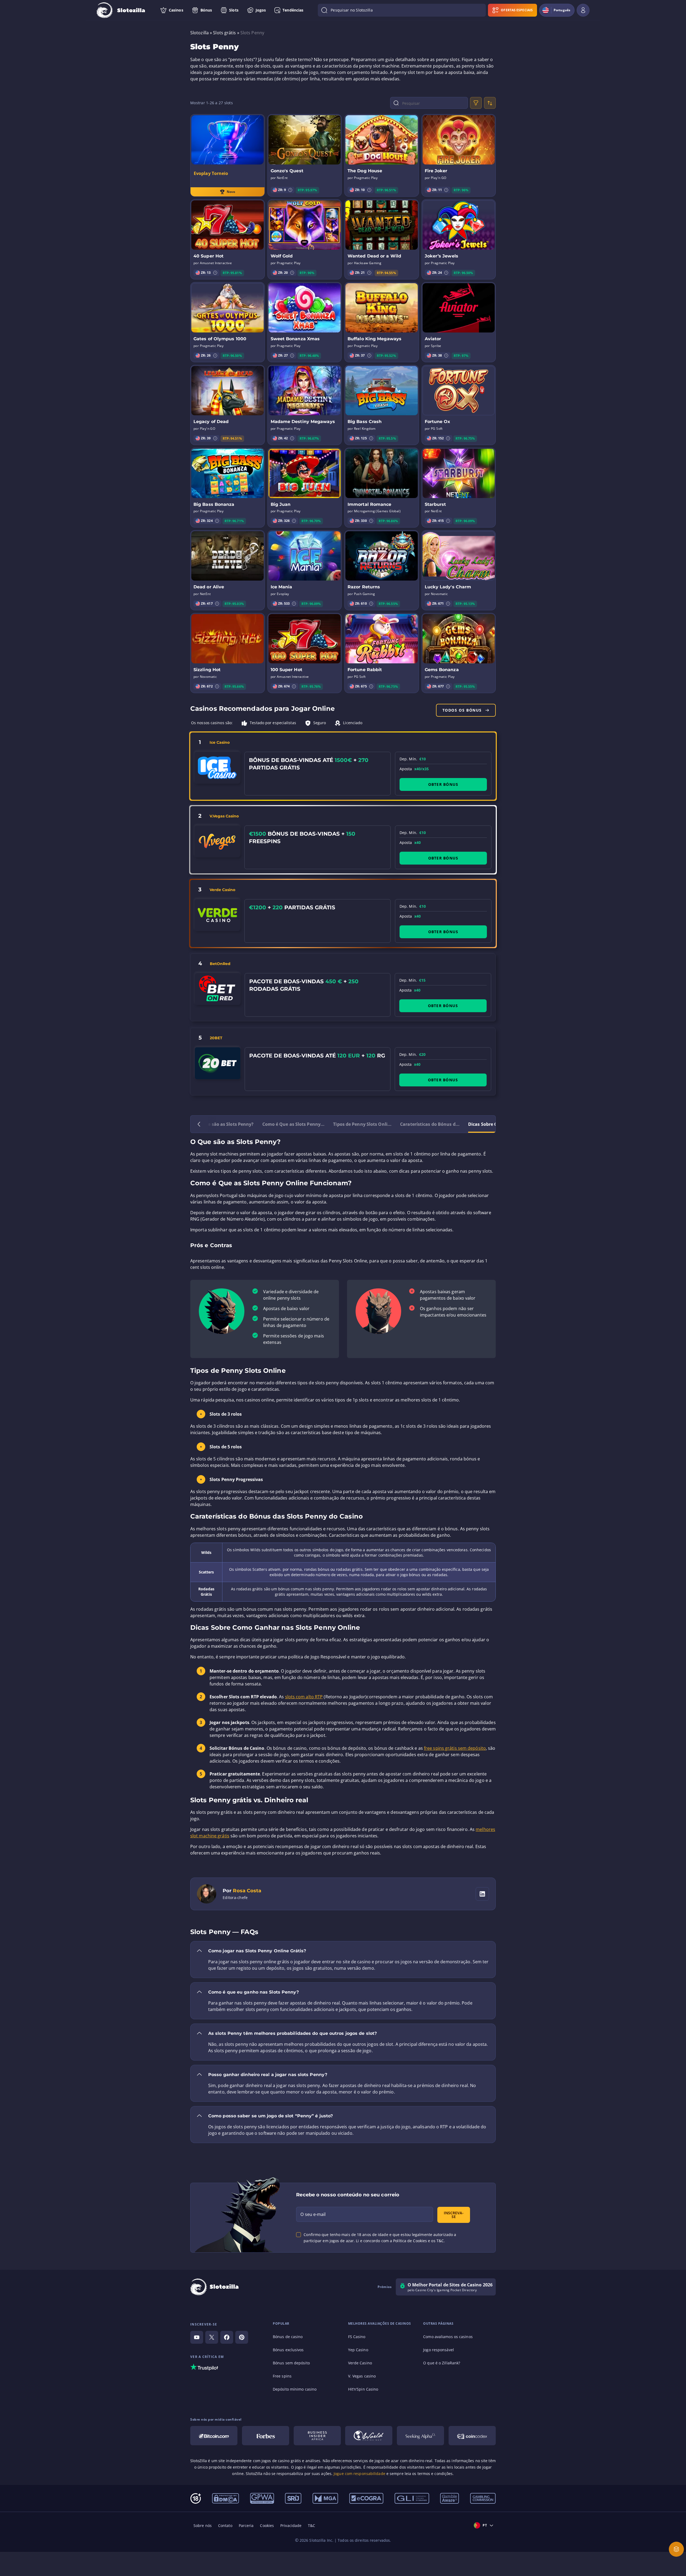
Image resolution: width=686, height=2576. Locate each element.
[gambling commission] (483, 2498)
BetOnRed (220, 964)
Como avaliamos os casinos (448, 2337)
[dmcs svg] (225, 2498)
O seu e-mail (313, 2214)
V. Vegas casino (362, 2376)
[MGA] (325, 2498)
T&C (312, 2525)
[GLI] (412, 2498)
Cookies (267, 2525)
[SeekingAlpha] (420, 2436)
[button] (290, 190)
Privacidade (291, 2525)
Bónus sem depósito (291, 2363)
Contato (225, 2525)
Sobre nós (203, 2525)
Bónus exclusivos (288, 2350)
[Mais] (676, 2549)
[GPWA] (262, 2498)
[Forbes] (266, 2436)
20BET (216, 1038)
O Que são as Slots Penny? (225, 1124)
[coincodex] (472, 2436)
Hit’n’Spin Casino (363, 2389)
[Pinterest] (242, 2337)
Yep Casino (358, 2350)
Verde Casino (222, 890)
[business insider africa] (317, 2436)
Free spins (282, 2376)
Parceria (246, 2525)
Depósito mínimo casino (295, 2389)
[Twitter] (212, 2337)
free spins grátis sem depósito (455, 1748)
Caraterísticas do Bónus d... (430, 1124)
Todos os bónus (462, 710)
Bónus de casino (288, 2337)
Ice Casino (220, 742)
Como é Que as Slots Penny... (294, 1124)
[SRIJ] (293, 2498)
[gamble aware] (450, 2498)
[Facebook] (227, 2337)
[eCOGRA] (366, 2498)
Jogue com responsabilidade (359, 2474)
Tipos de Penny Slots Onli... (362, 1124)
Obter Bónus (443, 784)
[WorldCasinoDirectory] (369, 2436)
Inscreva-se (454, 2215)
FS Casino (357, 2337)
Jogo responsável (439, 2350)
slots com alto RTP (304, 1697)
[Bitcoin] (214, 2436)
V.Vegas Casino (224, 816)
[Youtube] (197, 2337)
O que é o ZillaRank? (442, 2363)
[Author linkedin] (482, 1894)
